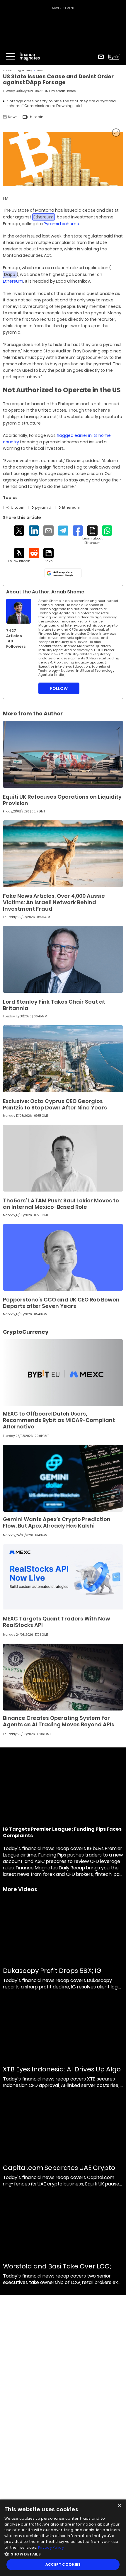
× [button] (119, 2506)
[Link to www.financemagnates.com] (63, 754)
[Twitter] (19, 531)
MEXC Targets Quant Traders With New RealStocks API (57, 1622)
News (40, 71)
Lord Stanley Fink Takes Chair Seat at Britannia (54, 1005)
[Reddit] (34, 553)
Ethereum (13, 281)
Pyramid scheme (61, 224)
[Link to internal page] (19, 611)
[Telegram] (63, 531)
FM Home (7, 71)
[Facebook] (78, 531)
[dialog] (63, 2538)
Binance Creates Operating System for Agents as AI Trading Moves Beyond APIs (59, 1721)
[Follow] (19, 556)
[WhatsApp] (107, 531)
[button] (63, 2554)
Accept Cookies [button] (63, 2564)
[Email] (48, 531)
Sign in (114, 57)
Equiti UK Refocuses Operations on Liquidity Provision (62, 800)
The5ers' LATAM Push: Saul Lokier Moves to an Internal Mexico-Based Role (61, 1204)
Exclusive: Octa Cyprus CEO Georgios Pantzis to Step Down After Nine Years (55, 1104)
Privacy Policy (51, 2547)
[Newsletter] (101, 57)
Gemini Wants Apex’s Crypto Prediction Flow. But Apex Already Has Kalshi (57, 1522)
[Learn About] (92, 535)
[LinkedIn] (34, 531)
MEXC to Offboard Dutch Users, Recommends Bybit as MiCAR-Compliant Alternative (59, 1420)
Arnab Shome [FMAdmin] (66, 91)
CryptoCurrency (24, 71)
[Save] (48, 556)
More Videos (20, 1889)
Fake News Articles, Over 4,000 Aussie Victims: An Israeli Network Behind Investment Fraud (54, 902)
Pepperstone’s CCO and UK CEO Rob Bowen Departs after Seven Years (61, 1303)
